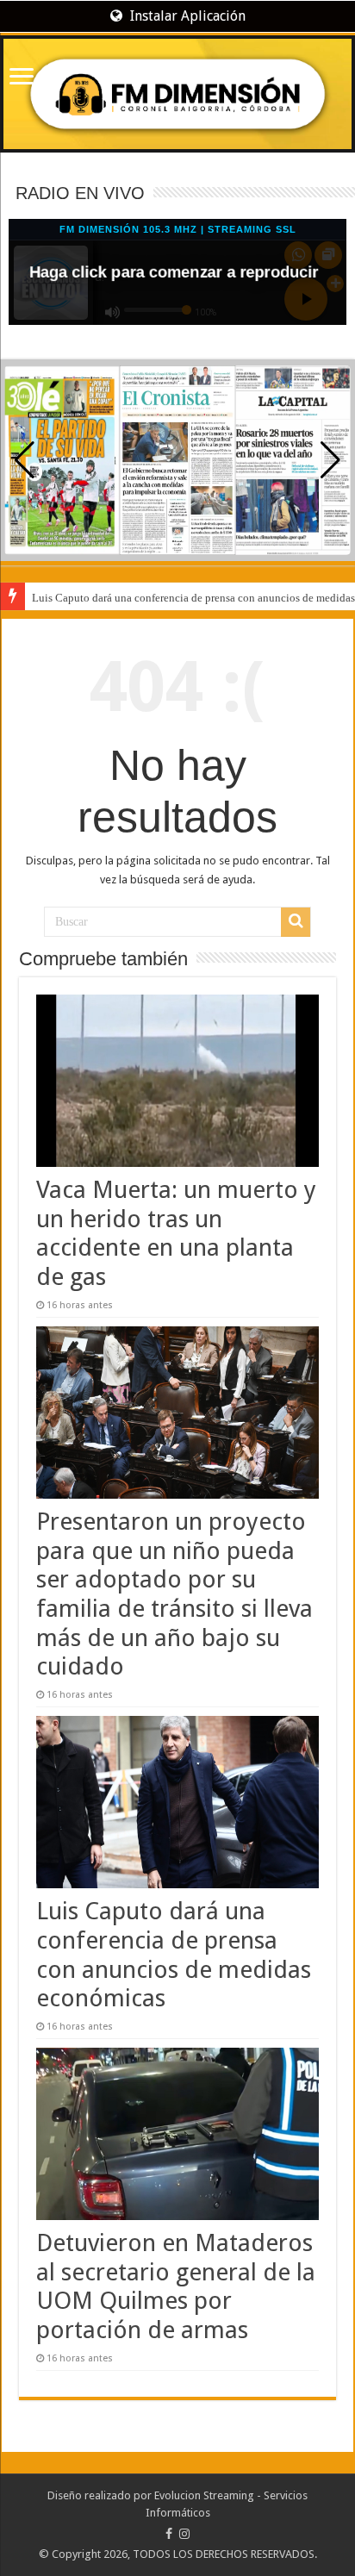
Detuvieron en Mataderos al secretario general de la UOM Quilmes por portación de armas (176, 2286)
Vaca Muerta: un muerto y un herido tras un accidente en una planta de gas (176, 1233)
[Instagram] (184, 2534)
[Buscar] (296, 922)
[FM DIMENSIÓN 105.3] (177, 94)
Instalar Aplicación (186, 16)
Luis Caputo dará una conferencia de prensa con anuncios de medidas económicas (174, 1955)
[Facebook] (169, 2534)
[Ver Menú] (22, 78)
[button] (330, 460)
